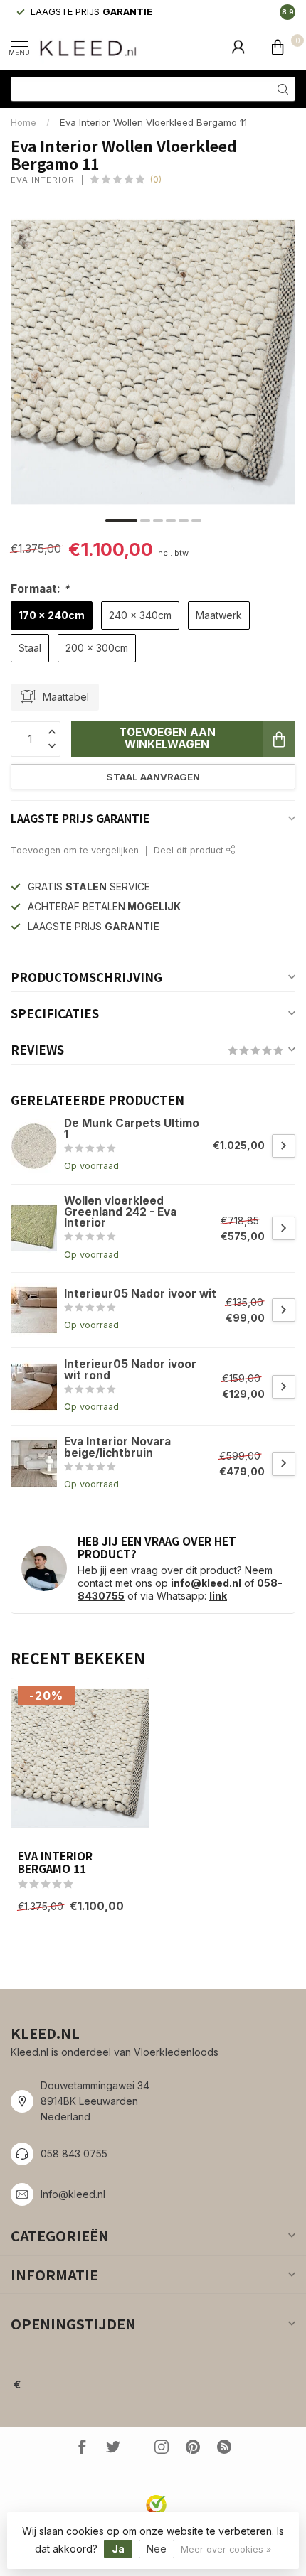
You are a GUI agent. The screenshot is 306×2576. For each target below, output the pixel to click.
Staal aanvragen (153, 777)
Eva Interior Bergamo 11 (55, 1862)
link (218, 1596)
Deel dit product (190, 850)
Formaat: (40, 589)
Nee (157, 2549)
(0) (156, 179)
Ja (118, 2549)
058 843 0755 (74, 2154)
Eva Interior (43, 180)
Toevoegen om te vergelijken (75, 850)
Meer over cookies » (226, 2549)
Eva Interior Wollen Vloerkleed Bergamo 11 (153, 122)
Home (23, 122)
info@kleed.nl (206, 1583)
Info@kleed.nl (73, 2194)
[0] (278, 47)
